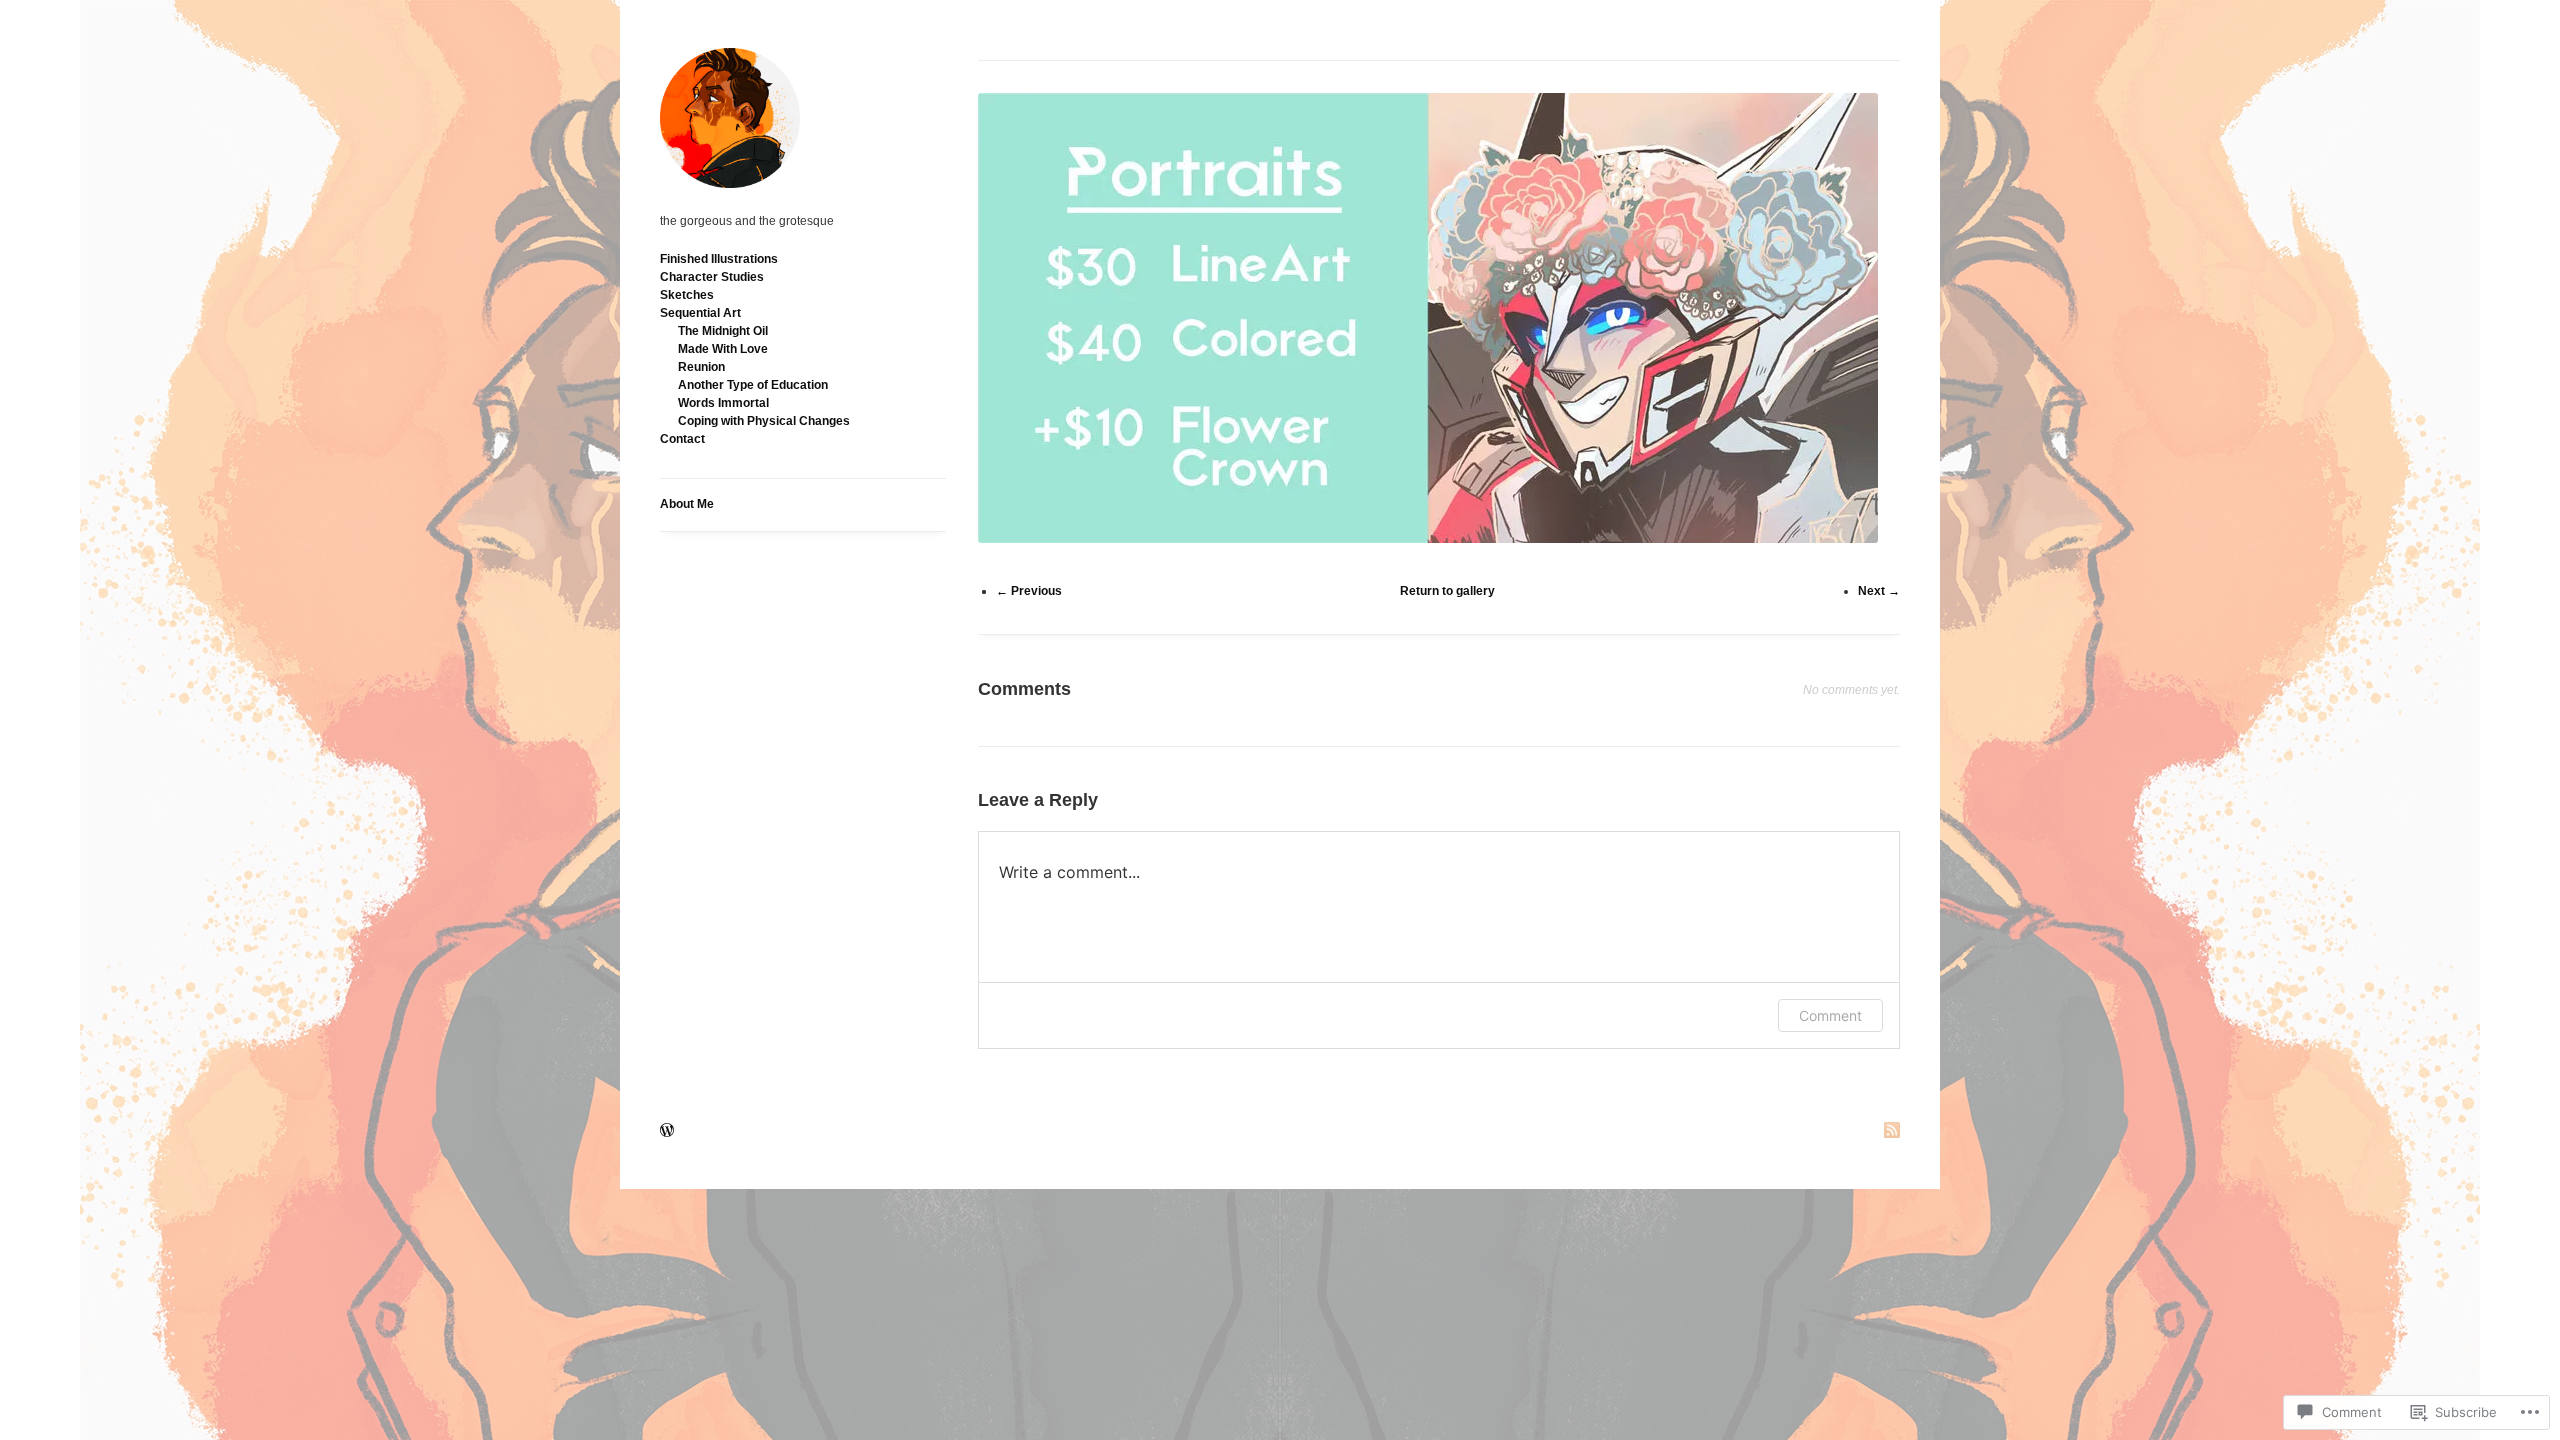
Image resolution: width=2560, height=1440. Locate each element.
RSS (1892, 1131)
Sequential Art (700, 313)
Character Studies (712, 277)
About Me (687, 504)
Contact (682, 439)
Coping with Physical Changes (764, 421)
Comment (1830, 1015)
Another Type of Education (753, 385)
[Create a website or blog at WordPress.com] (667, 1132)
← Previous (1029, 591)
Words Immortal (723, 403)
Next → (1879, 591)
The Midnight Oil (723, 331)
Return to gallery (1447, 591)
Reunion (701, 367)
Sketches (687, 295)
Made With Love (723, 349)
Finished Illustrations (719, 259)
